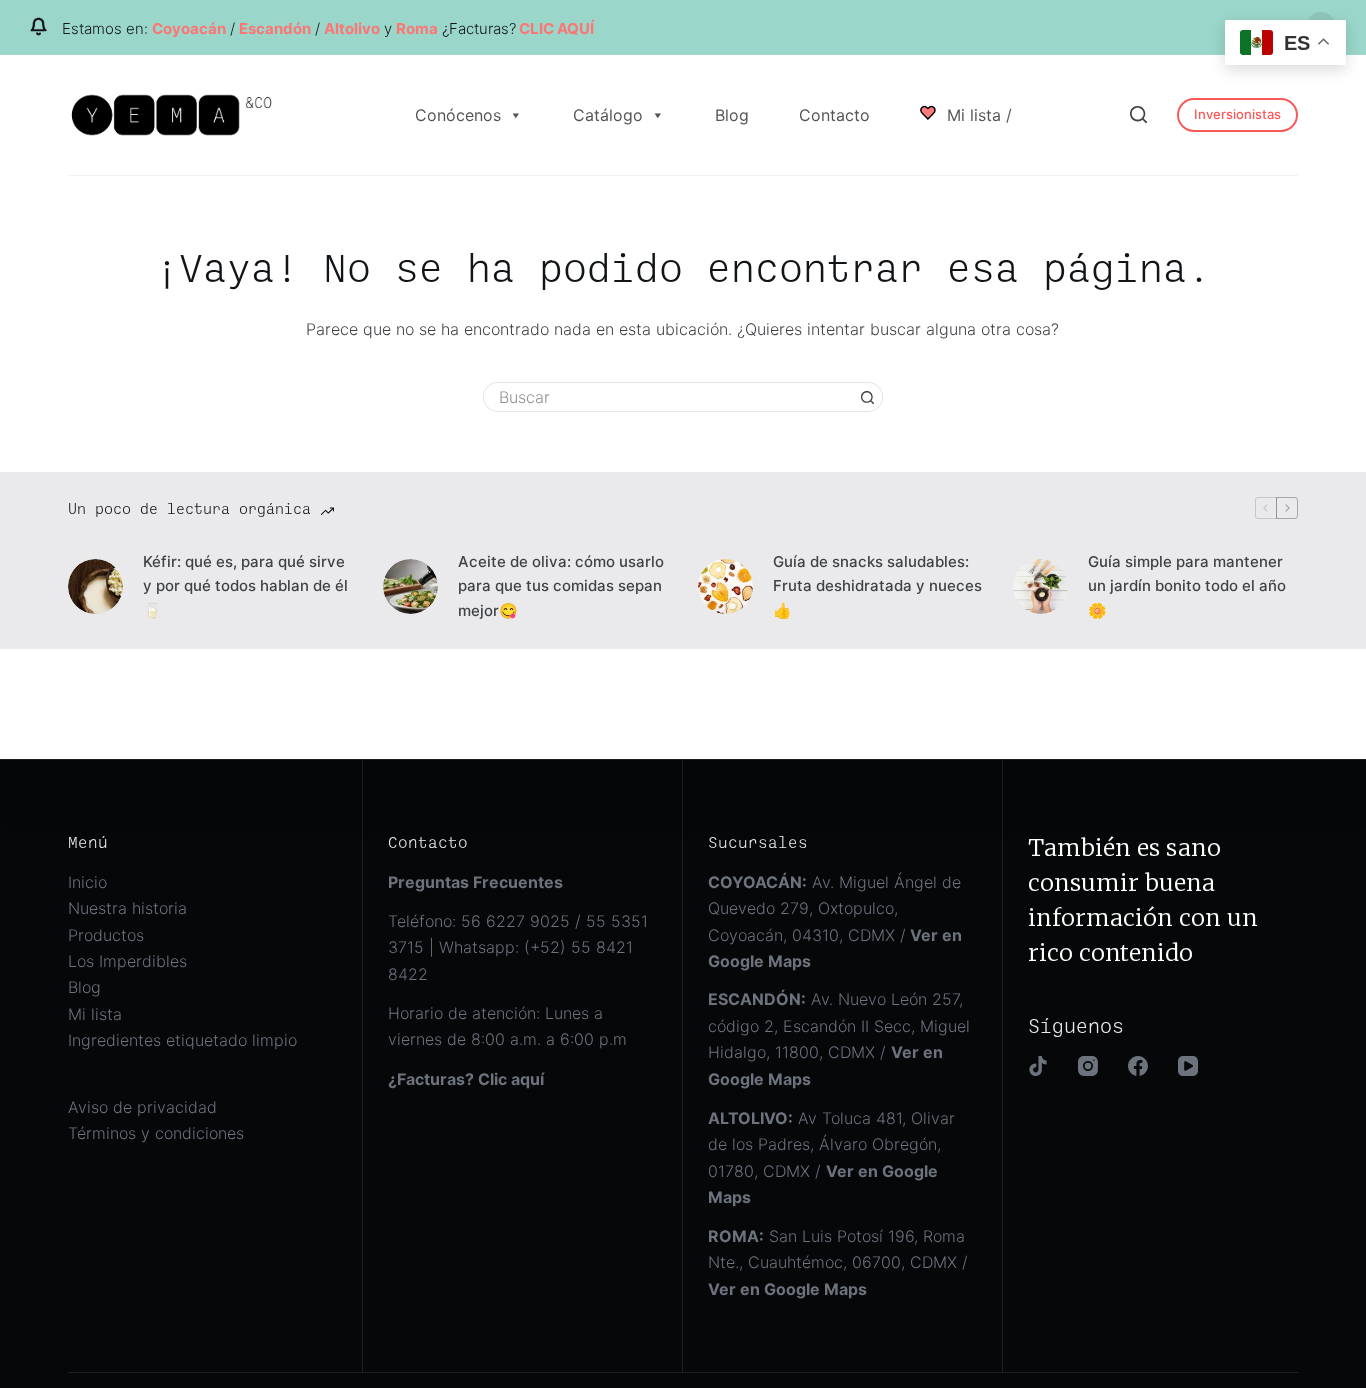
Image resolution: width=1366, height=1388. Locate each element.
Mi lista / (977, 115)
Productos (106, 935)
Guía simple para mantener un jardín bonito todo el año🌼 (1187, 586)
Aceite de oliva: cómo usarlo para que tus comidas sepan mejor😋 (561, 586)
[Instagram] (1088, 1066)
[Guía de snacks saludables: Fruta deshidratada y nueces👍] (725, 586)
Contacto (834, 115)
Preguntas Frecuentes (475, 882)
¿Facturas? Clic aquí (466, 1079)
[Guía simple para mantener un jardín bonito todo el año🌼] (1040, 586)
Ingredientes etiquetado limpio (182, 1040)
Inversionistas (1237, 114)
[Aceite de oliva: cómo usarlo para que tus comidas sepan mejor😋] (410, 586)
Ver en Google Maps (787, 1289)
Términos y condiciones (156, 1133)
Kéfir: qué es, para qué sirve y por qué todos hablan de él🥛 (245, 586)
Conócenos (458, 115)
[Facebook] (1138, 1066)
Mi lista (95, 1014)
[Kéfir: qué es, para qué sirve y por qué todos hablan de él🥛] (95, 586)
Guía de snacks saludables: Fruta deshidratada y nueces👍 (877, 586)
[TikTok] (1038, 1066)
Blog (732, 115)
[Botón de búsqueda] (868, 397)
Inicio (87, 882)
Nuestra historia (127, 908)
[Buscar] (1138, 114)
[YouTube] (1188, 1066)
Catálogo (608, 115)
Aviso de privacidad (142, 1107)
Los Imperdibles (127, 961)
